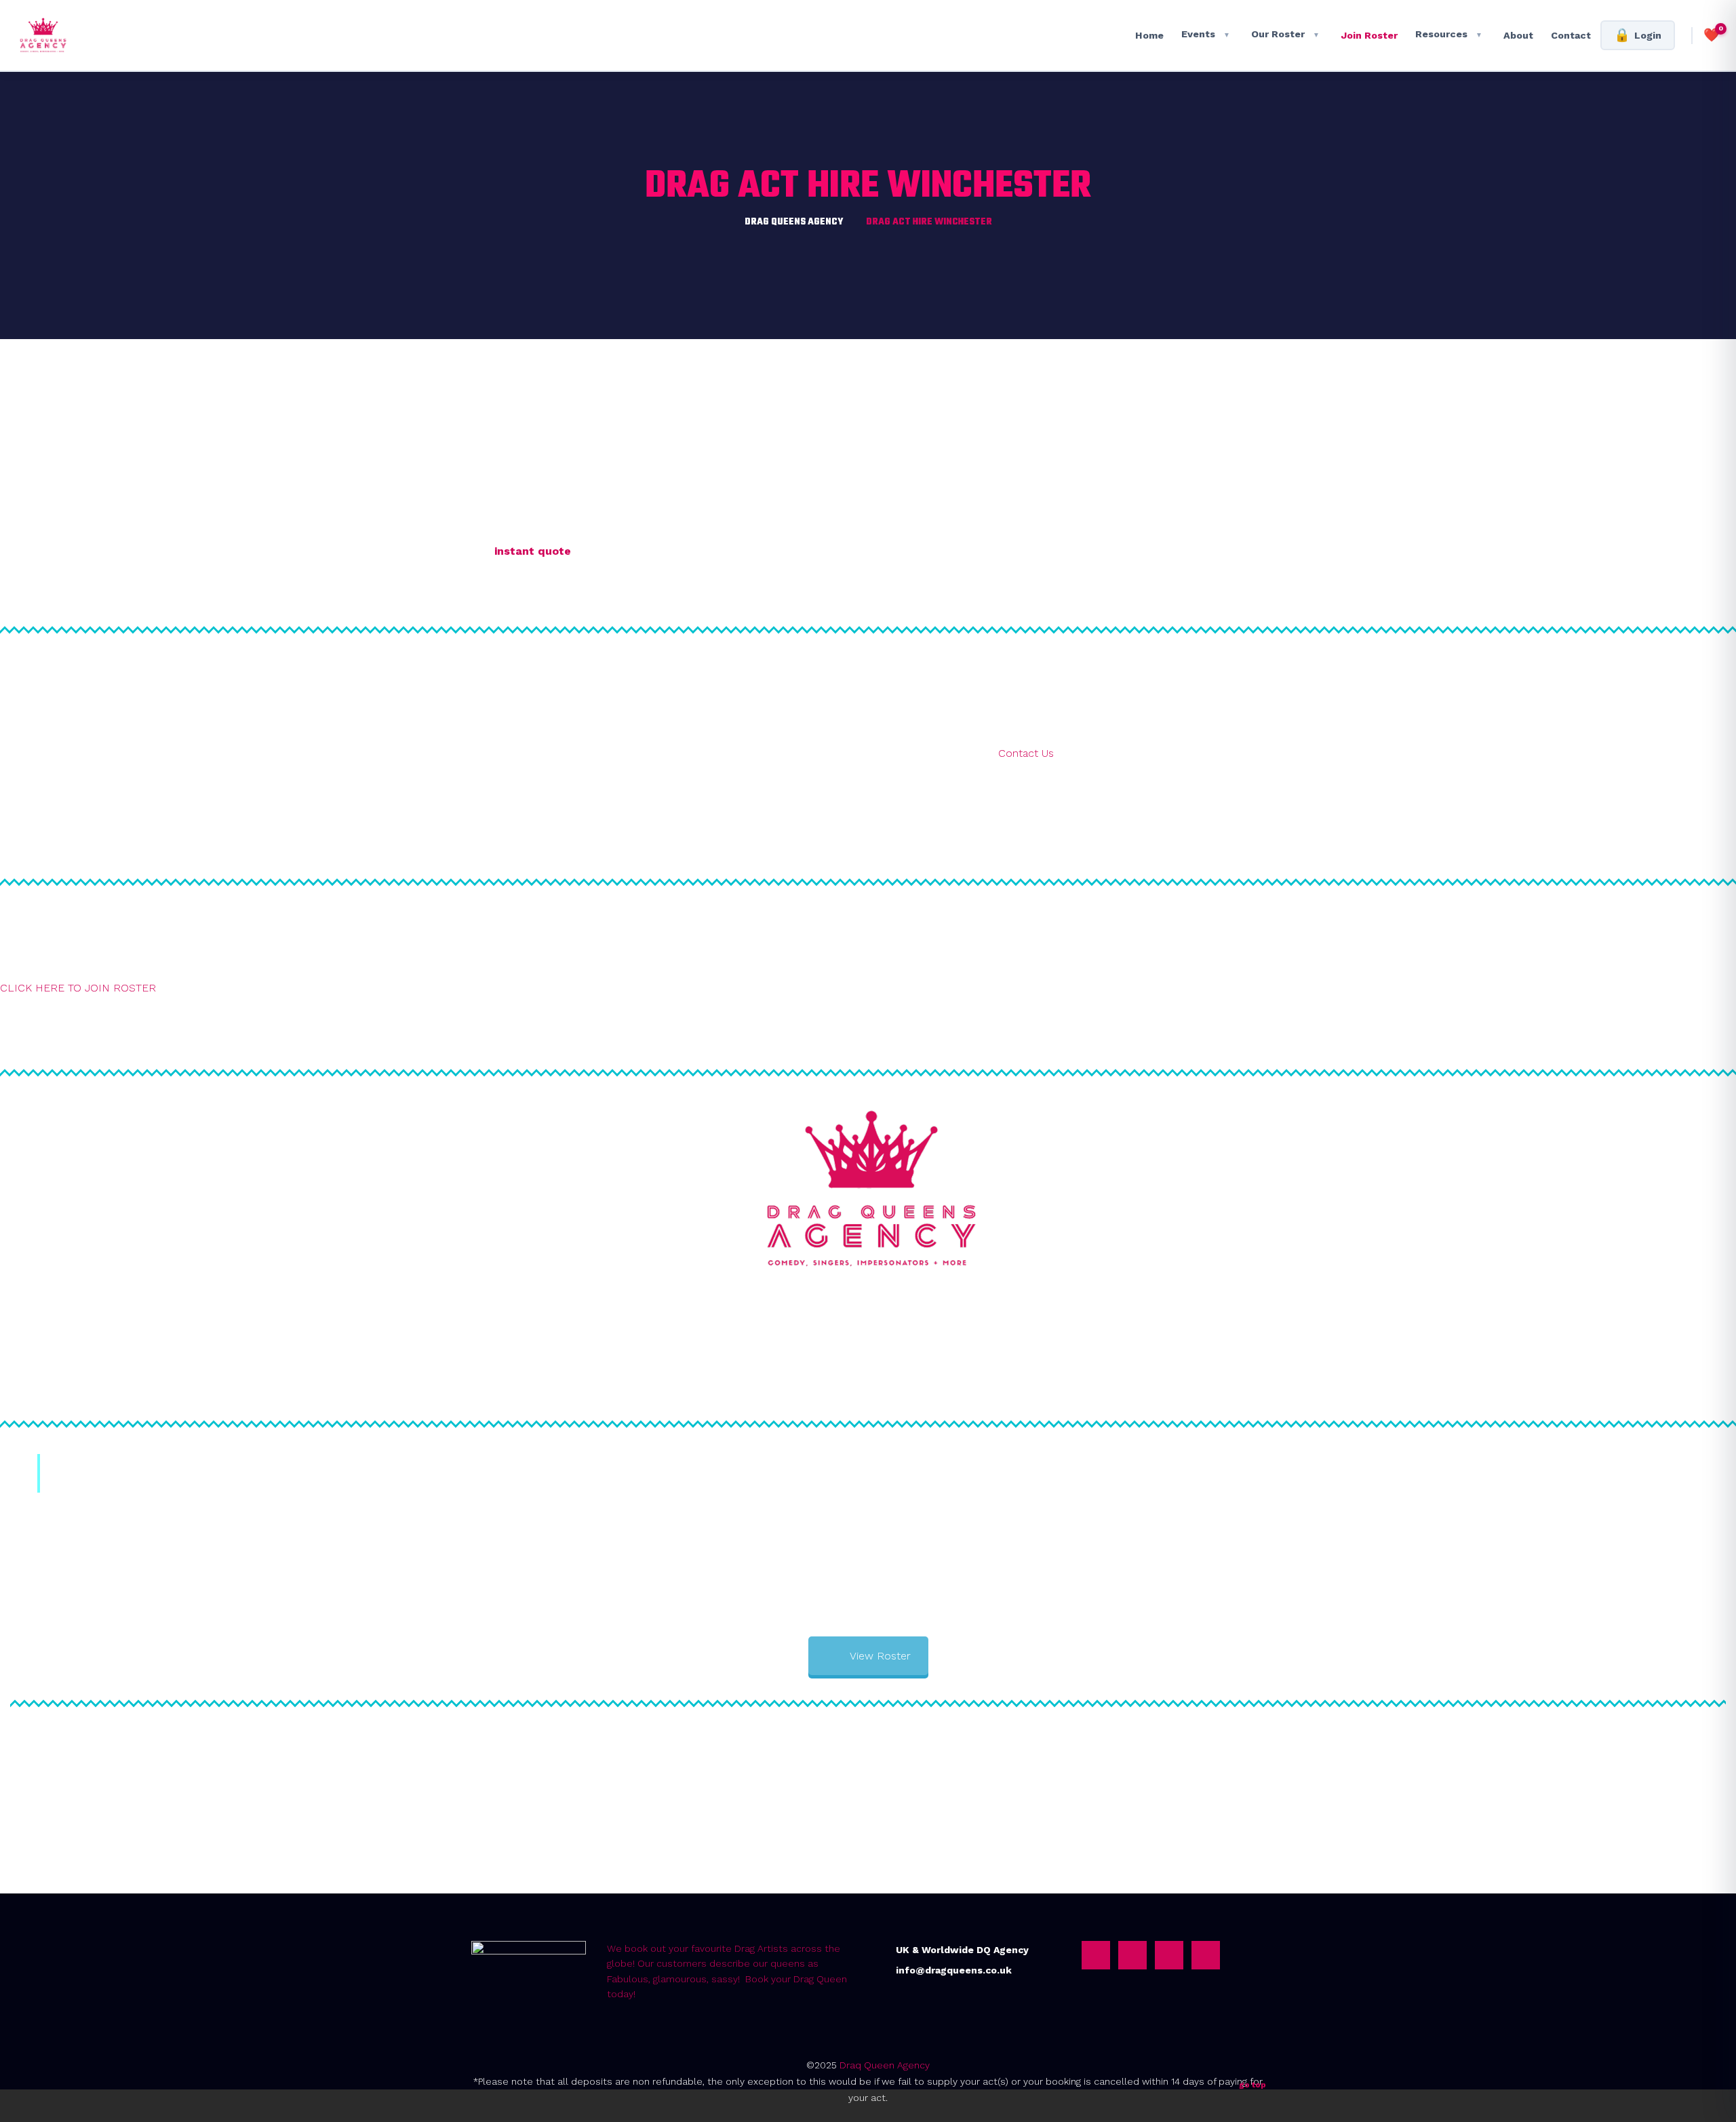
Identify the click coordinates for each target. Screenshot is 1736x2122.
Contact (1571, 35)
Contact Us (1026, 753)
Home (1149, 35)
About (1518, 35)
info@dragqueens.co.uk (954, 1970)
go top (1252, 2085)
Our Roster (1285, 34)
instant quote (533, 551)
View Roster (880, 1656)
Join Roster (1369, 35)
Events (1206, 34)
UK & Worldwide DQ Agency (962, 1950)
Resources (1449, 34)
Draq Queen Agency (885, 2065)
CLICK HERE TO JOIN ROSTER (78, 988)
